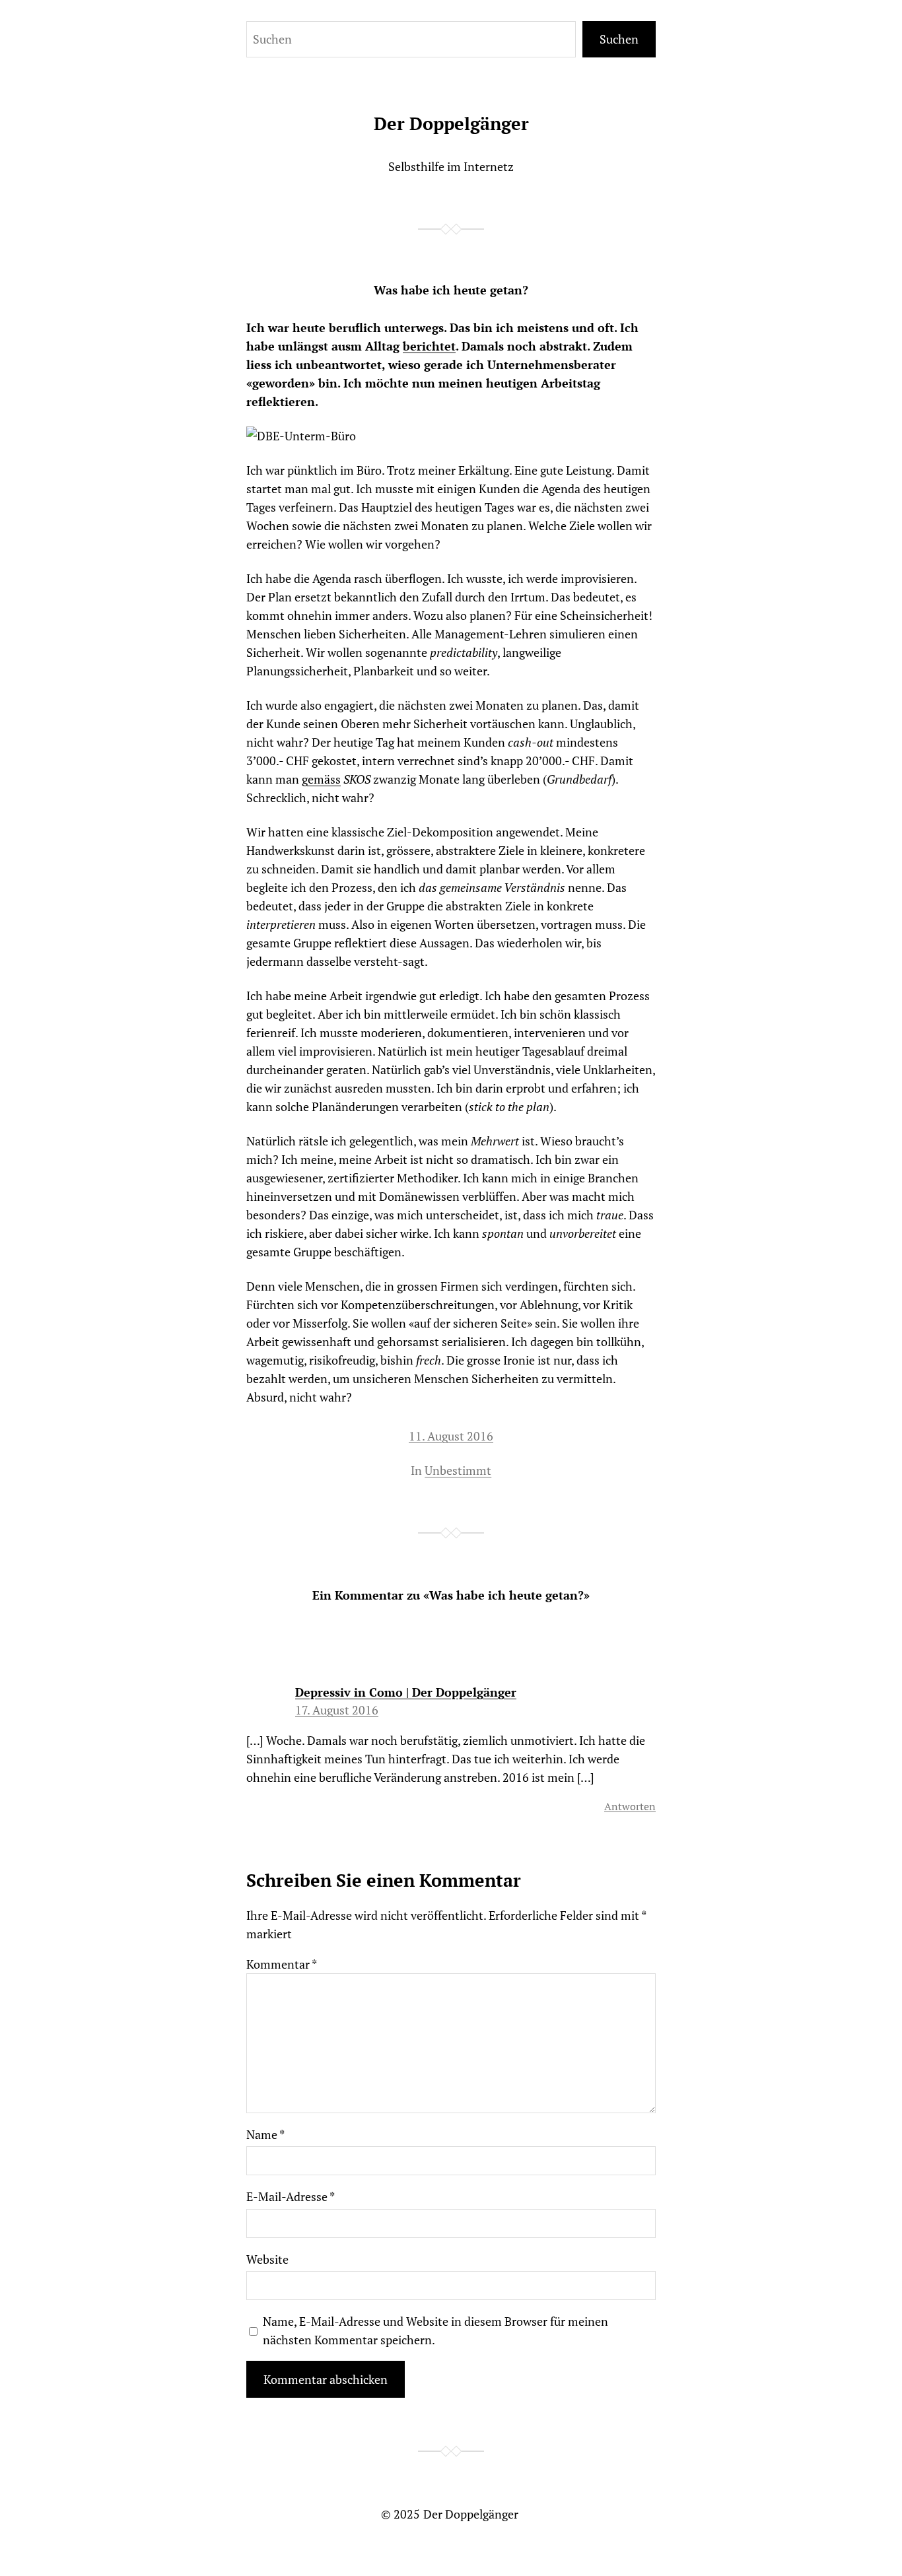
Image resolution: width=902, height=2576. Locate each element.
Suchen (619, 39)
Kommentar (282, 1964)
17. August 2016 (337, 1710)
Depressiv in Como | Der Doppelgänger (406, 1692)
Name (265, 2134)
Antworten (630, 1806)
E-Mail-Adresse (291, 2196)
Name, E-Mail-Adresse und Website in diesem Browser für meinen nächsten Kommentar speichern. (435, 2330)
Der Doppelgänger (451, 123)
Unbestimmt (458, 1470)
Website (267, 2259)
